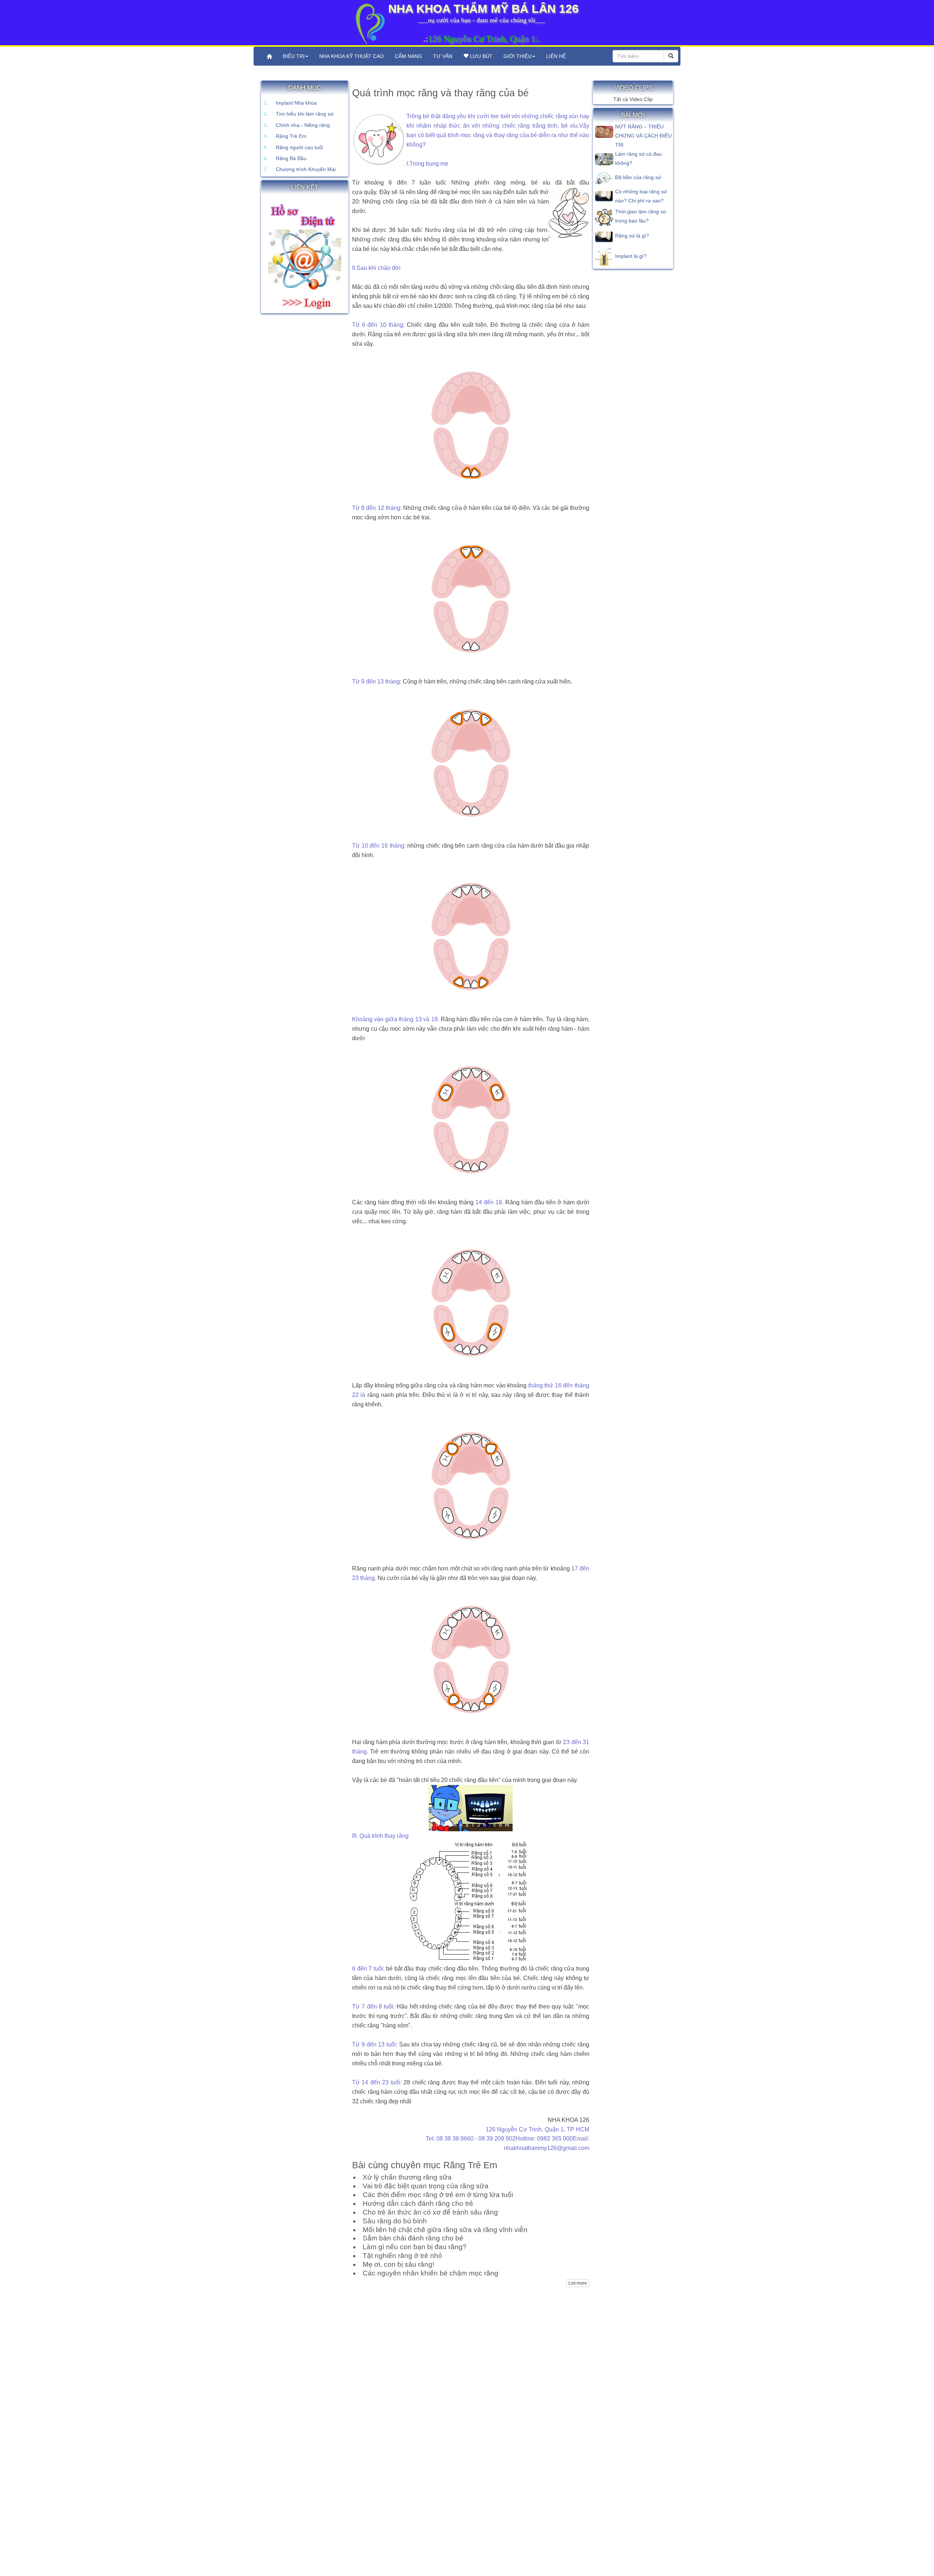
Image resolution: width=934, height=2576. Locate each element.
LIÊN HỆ (556, 56)
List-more (578, 2283)
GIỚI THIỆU (518, 56)
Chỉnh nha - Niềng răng (303, 125)
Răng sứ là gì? (632, 236)
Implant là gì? (631, 256)
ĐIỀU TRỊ (294, 56)
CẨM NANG (408, 56)
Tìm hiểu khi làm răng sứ (305, 114)
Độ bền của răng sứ (638, 177)
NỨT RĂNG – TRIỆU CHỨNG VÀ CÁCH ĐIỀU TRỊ (643, 136)
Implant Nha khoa (296, 103)
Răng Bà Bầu (291, 158)
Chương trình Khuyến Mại (306, 169)
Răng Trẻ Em (291, 136)
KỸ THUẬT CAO (352, 56)
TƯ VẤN (443, 56)
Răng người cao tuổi (299, 147)
